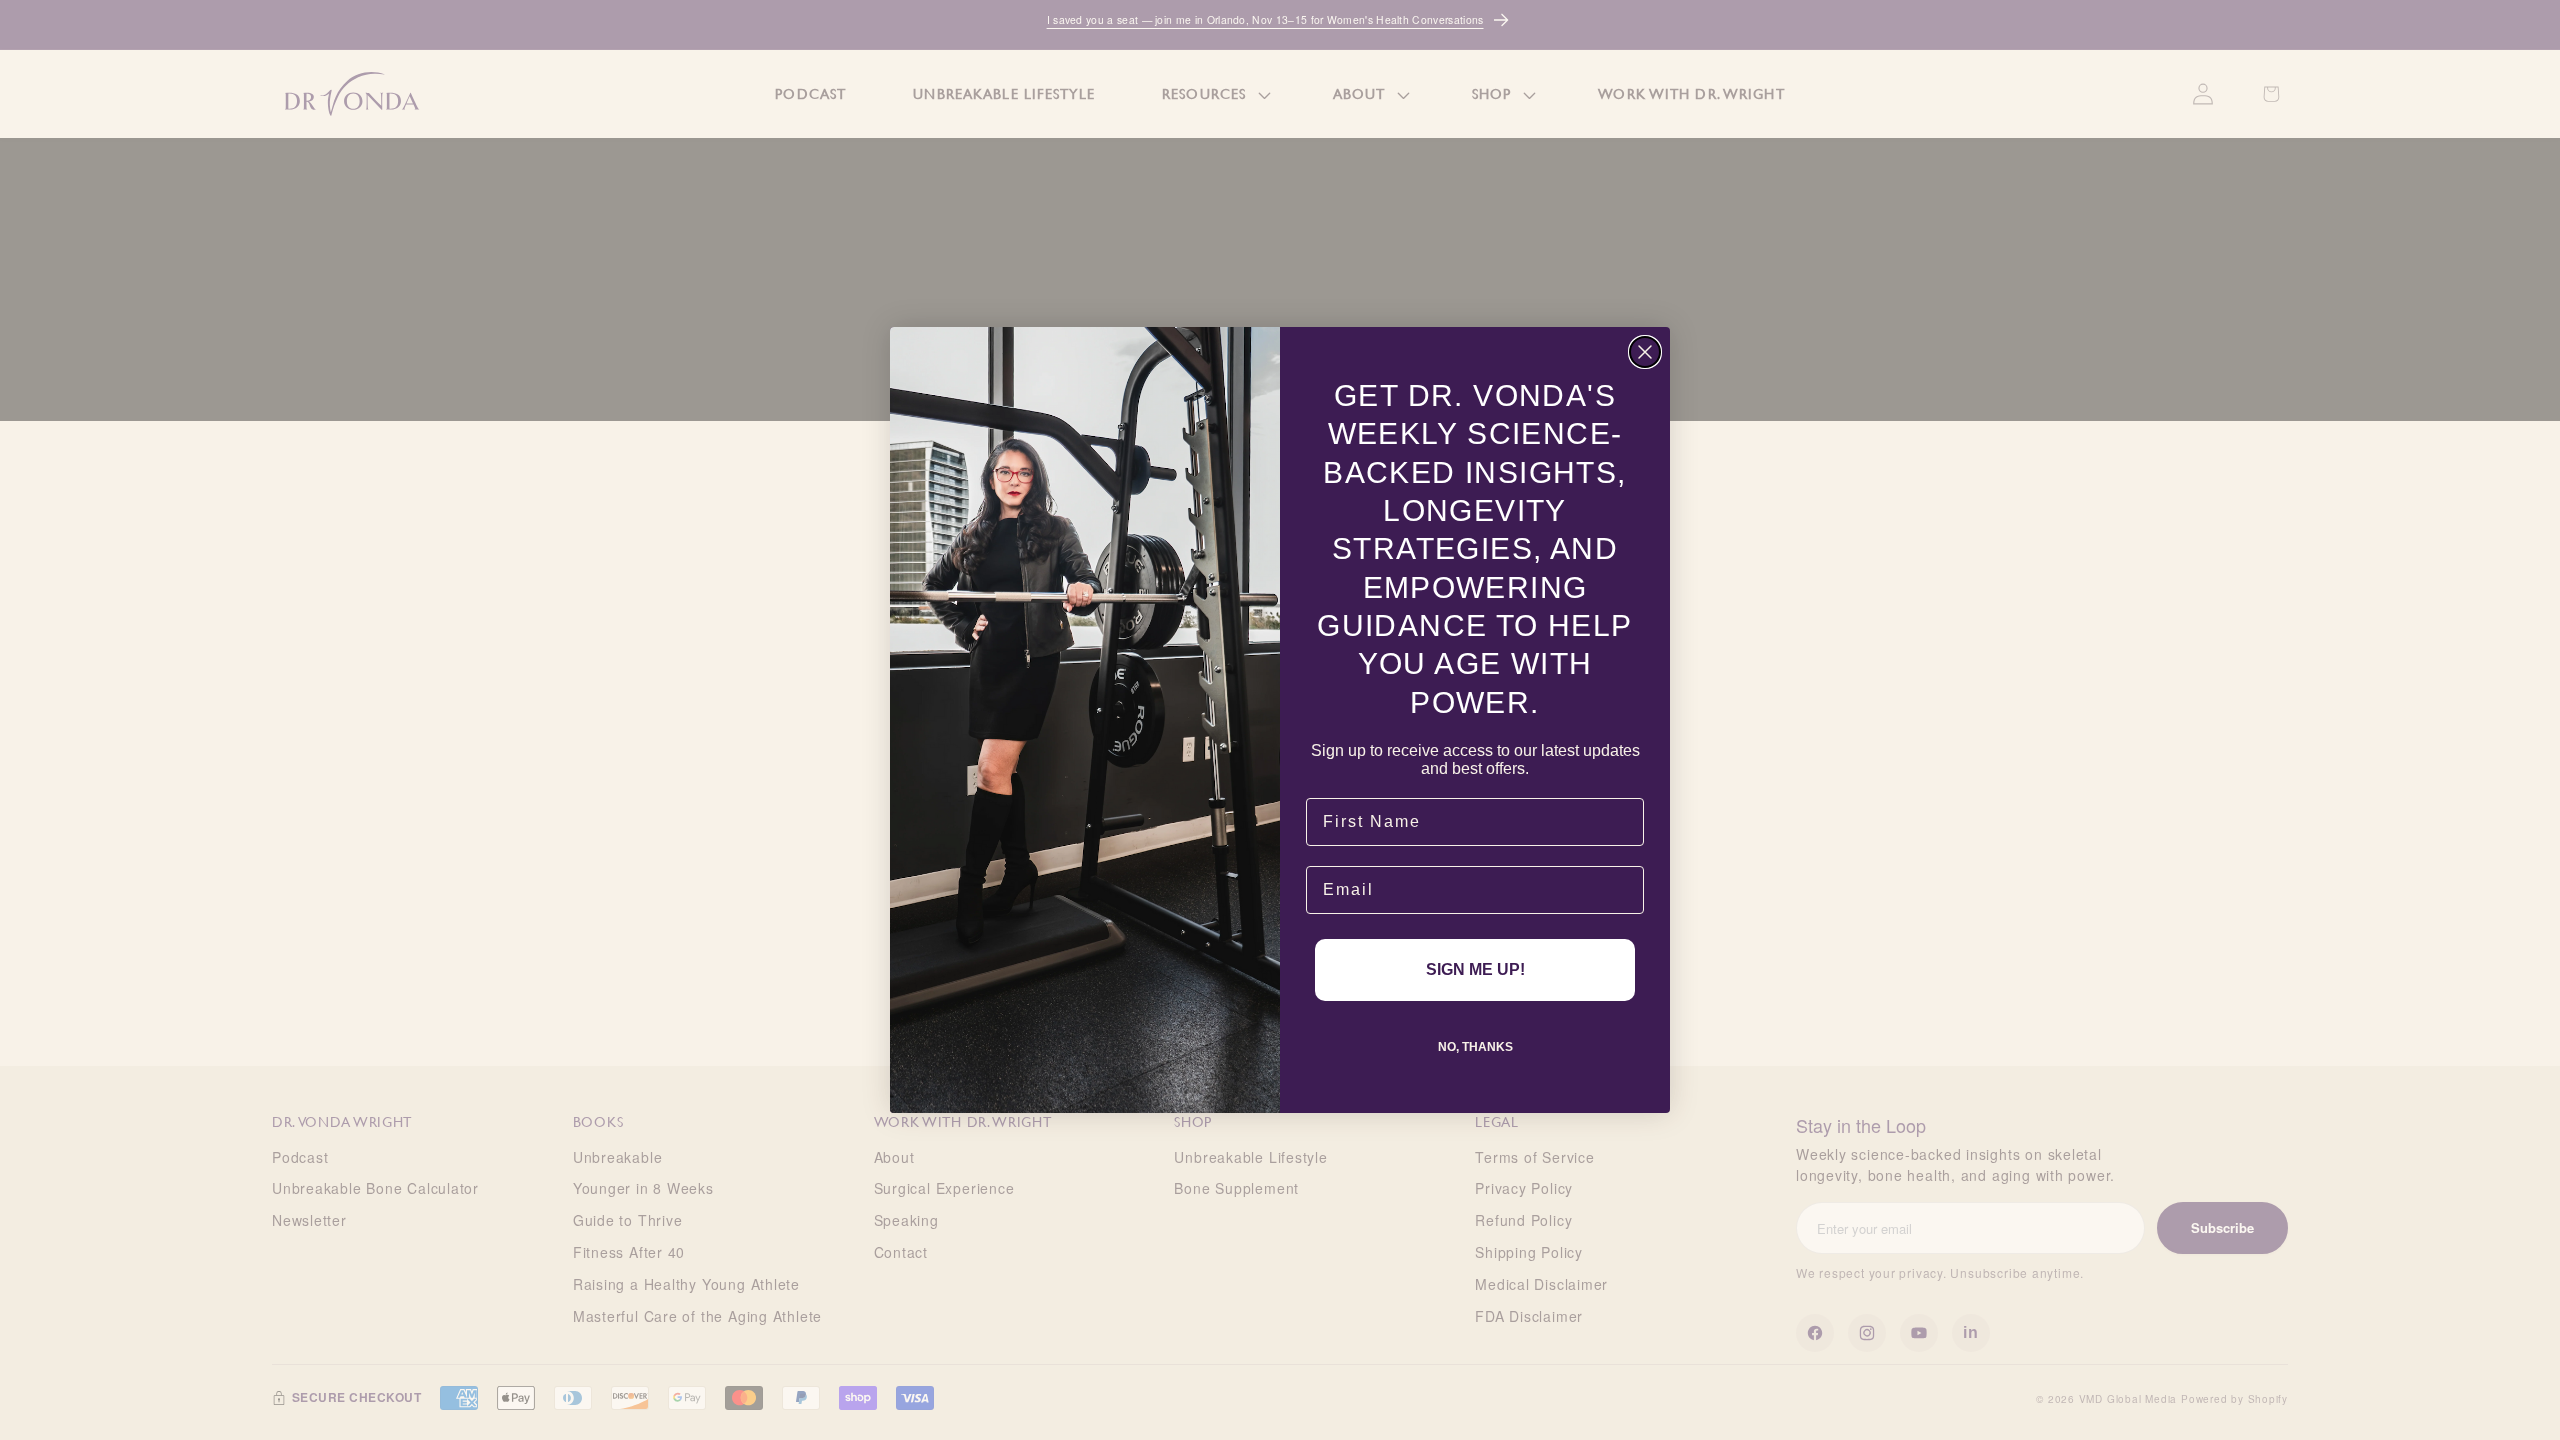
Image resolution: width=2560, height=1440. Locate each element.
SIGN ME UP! (1475, 969)
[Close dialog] (1645, 352)
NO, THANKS (1475, 1047)
